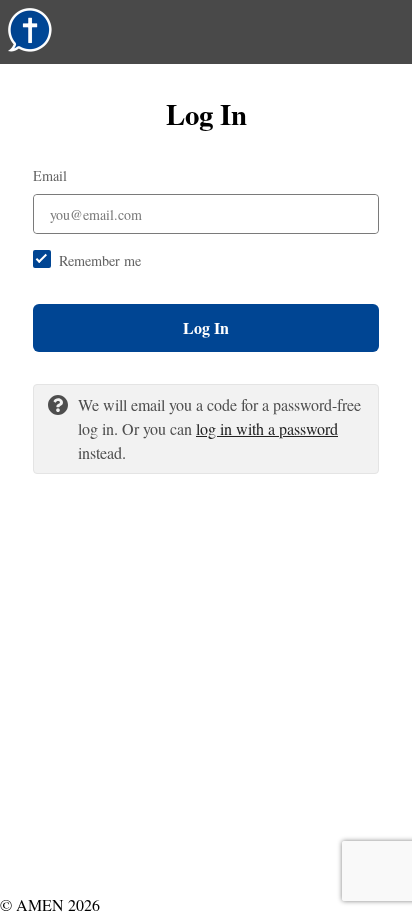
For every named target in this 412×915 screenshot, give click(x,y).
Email (50, 175)
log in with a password (267, 428)
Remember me (100, 260)
